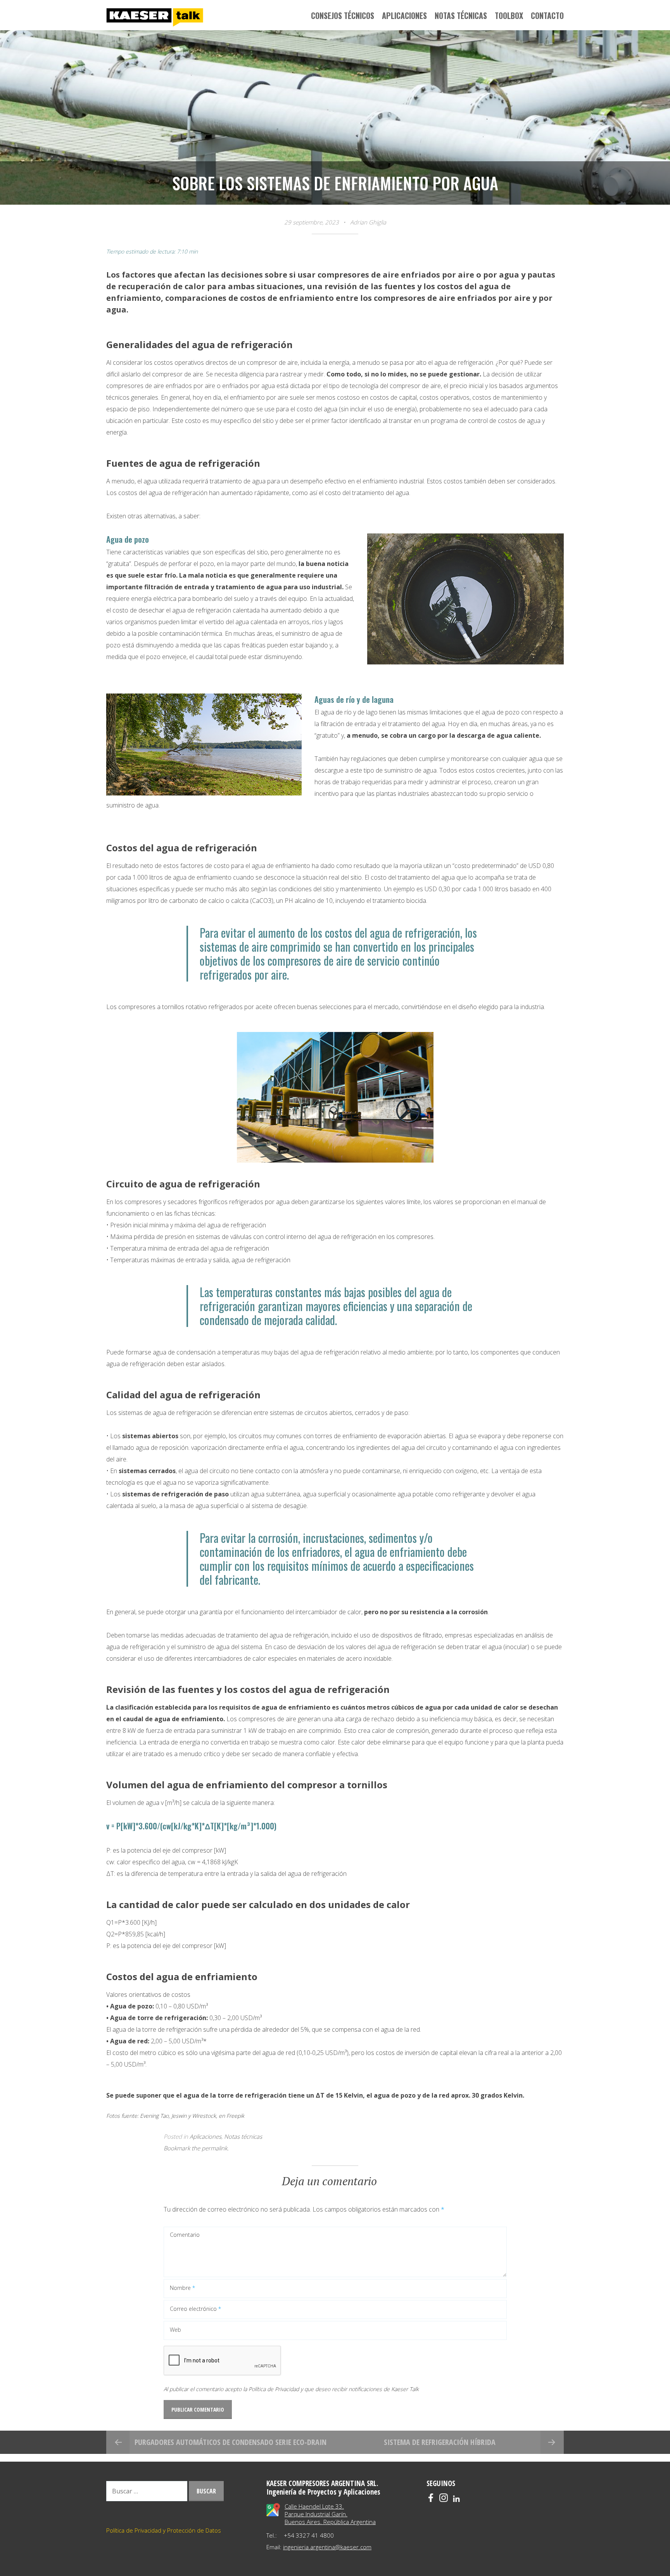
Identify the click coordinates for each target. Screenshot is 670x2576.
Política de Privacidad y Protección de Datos (164, 2530)
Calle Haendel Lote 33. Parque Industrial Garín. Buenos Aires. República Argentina (330, 2514)
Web (175, 2330)
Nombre (182, 2288)
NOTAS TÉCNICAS (461, 16)
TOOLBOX (509, 16)
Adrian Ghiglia (368, 222)
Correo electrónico (195, 2309)
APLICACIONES (404, 16)
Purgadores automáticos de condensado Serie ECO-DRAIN (231, 2442)
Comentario (185, 2235)
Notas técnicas (243, 2136)
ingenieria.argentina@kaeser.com (327, 2547)
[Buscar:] (148, 2491)
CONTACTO (547, 16)
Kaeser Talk (155, 18)
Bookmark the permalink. (196, 2148)
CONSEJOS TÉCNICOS (343, 16)
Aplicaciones (205, 2136)
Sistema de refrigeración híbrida (440, 2442)
